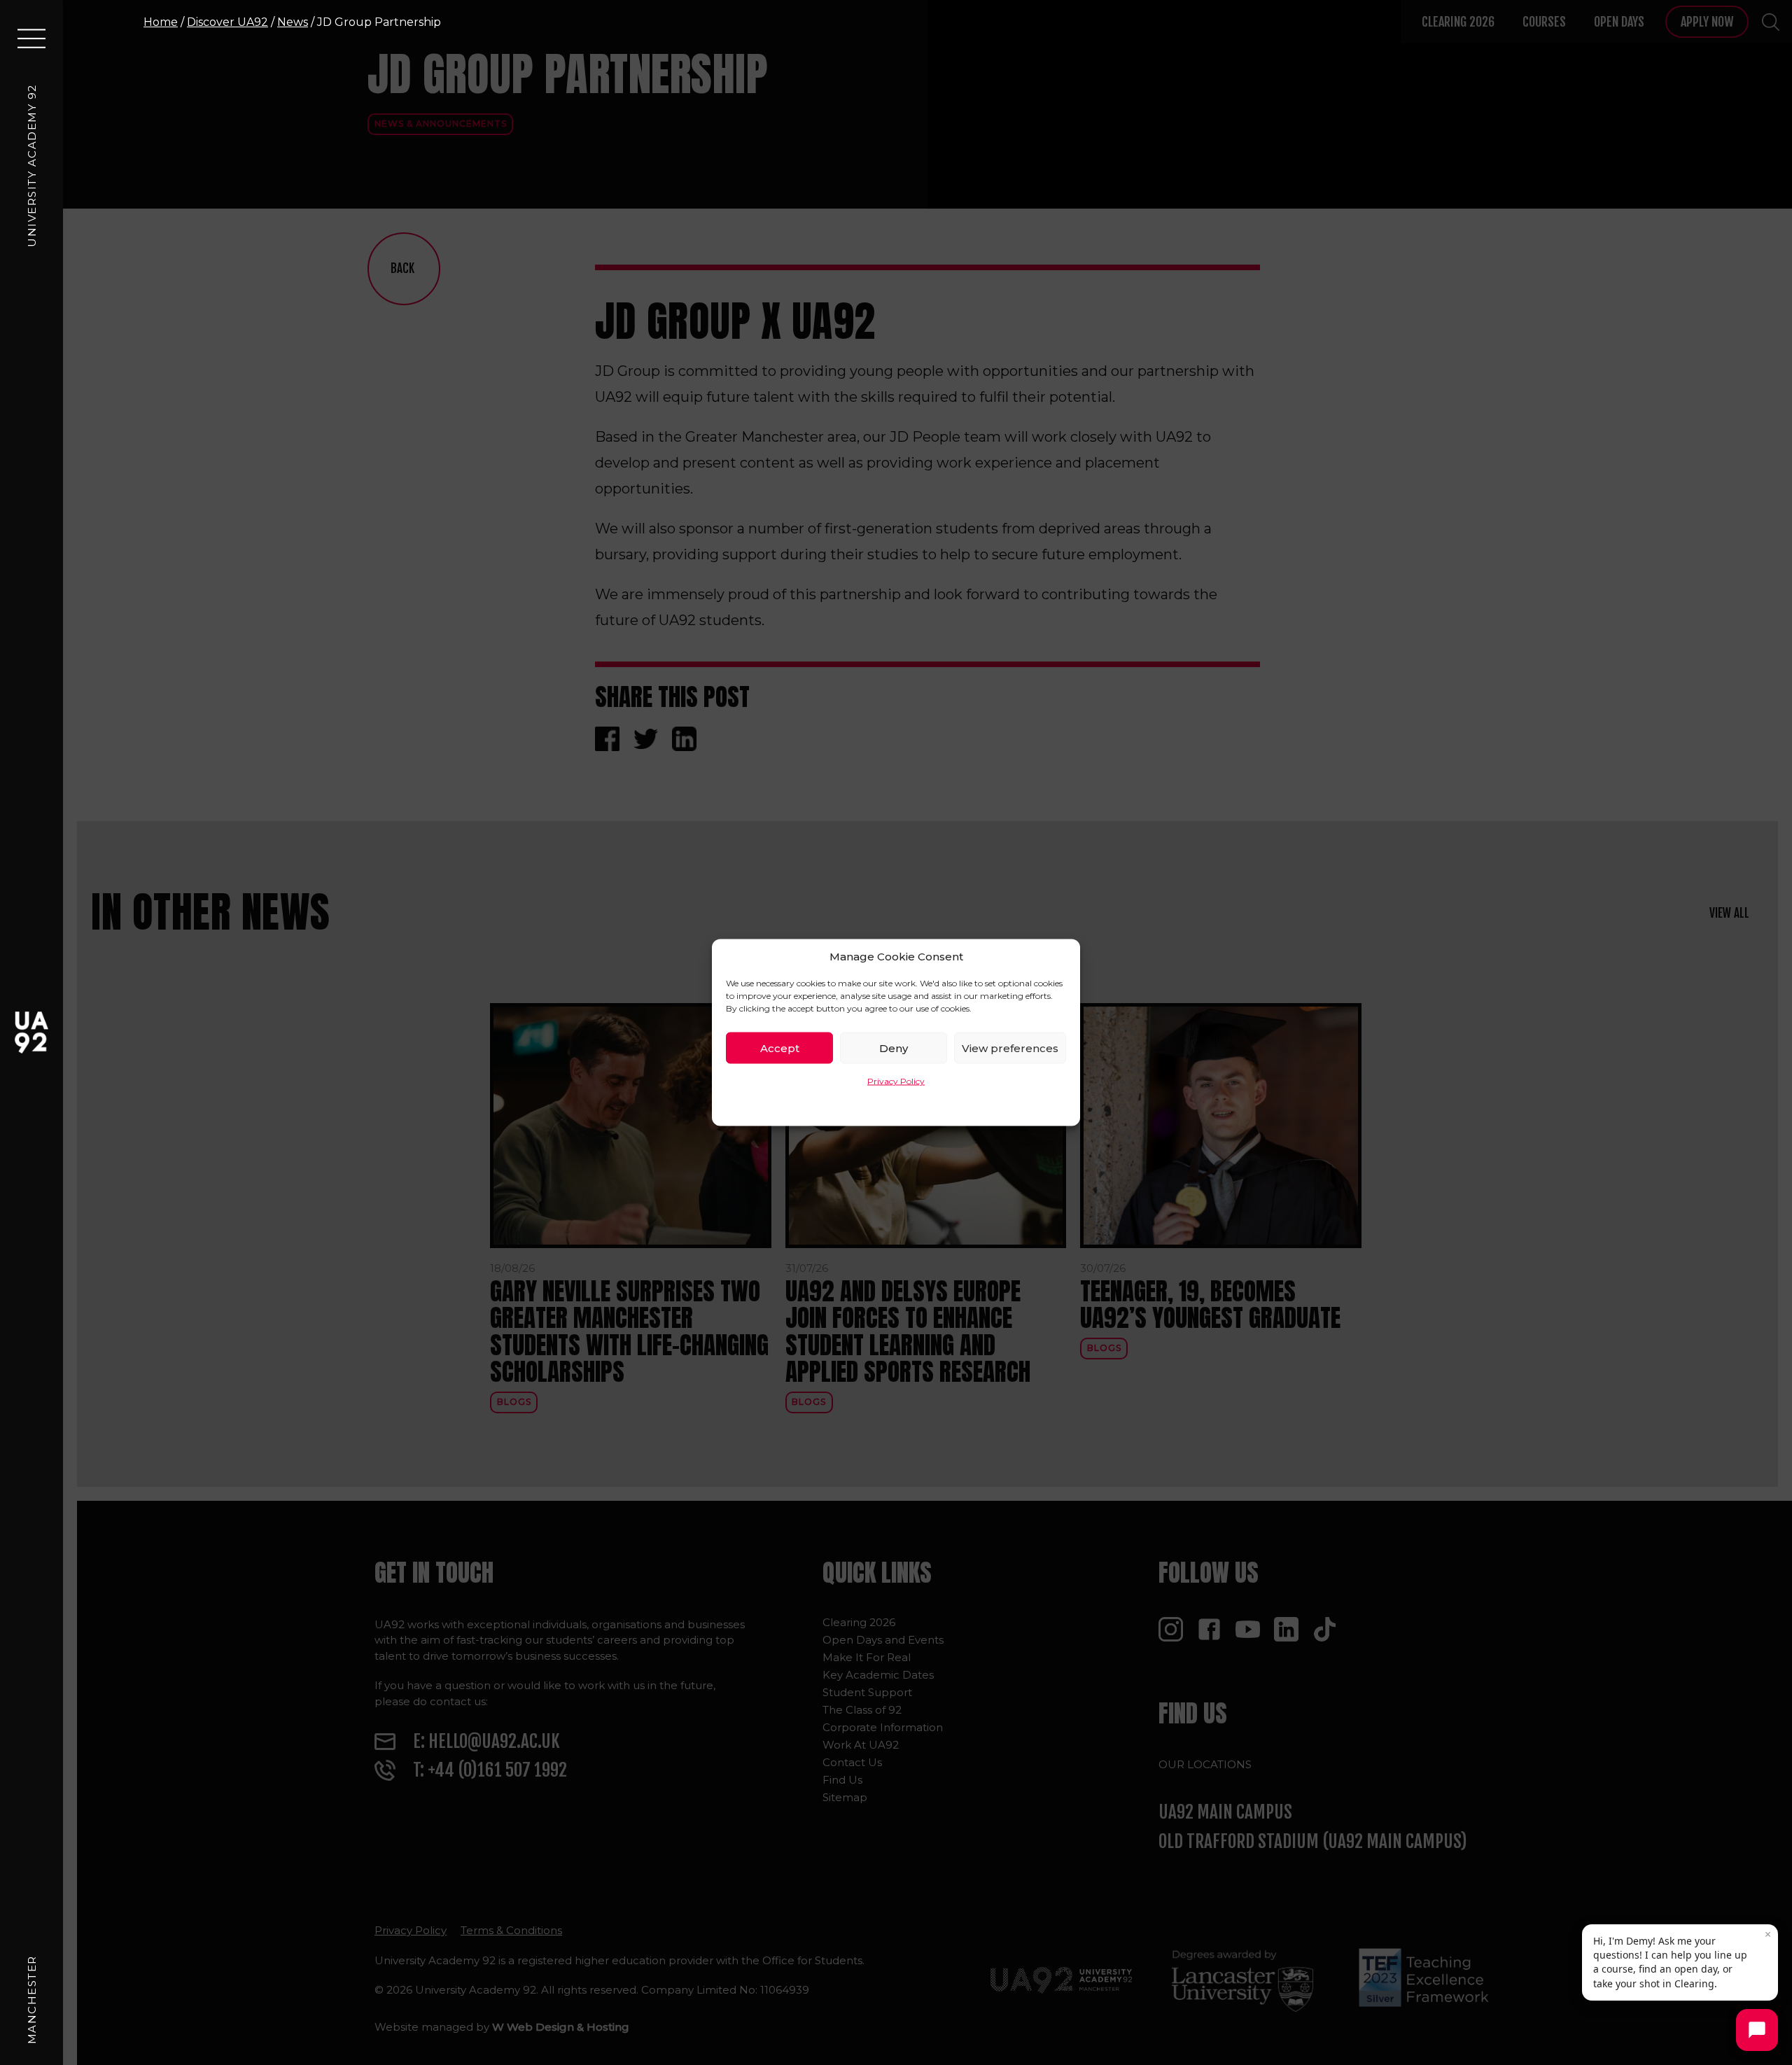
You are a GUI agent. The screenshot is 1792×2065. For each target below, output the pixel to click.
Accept (780, 1048)
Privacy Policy (896, 1081)
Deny (894, 1048)
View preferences (1010, 1048)
